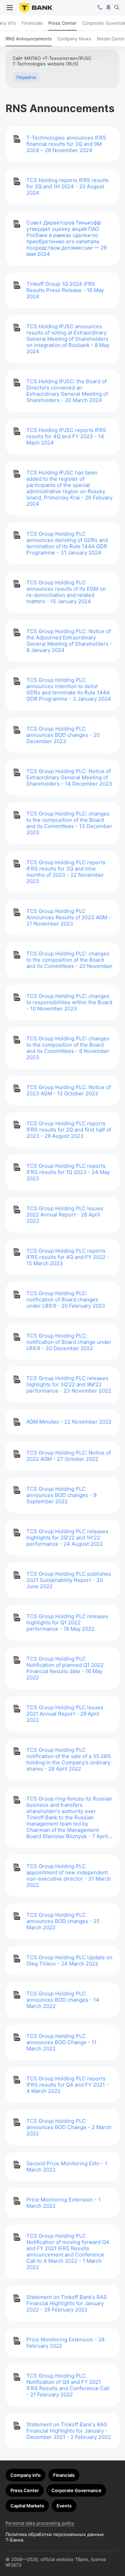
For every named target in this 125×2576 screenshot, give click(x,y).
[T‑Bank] (36, 8)
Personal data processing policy (40, 2523)
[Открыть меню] (10, 8)
